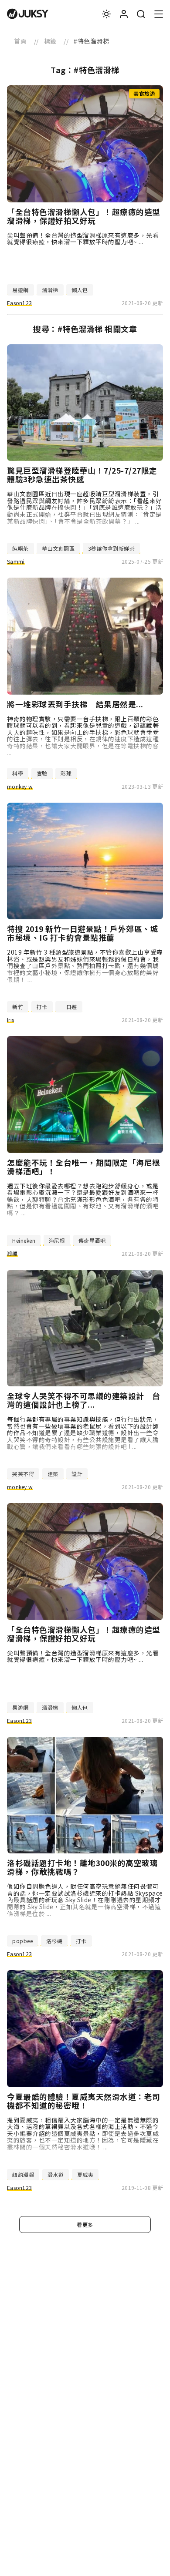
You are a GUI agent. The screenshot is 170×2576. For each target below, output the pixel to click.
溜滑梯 (50, 290)
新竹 (18, 1007)
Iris (10, 1020)
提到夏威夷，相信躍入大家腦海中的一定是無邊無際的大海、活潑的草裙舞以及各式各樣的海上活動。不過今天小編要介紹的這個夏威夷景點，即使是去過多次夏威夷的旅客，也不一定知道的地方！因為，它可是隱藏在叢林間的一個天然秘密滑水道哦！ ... (83, 2134)
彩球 (66, 773)
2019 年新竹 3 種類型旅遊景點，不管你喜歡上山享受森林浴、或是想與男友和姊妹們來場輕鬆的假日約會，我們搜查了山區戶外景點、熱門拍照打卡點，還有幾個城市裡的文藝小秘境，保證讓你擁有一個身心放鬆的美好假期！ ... (85, 966)
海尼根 (57, 1240)
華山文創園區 (58, 548)
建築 (53, 1474)
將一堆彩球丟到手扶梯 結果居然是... (75, 704)
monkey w (20, 786)
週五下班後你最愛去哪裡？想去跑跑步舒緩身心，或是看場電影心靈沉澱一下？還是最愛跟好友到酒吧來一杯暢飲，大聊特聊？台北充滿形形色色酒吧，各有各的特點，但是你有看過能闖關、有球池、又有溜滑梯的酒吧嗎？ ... (83, 1199)
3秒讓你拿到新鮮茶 (112, 548)
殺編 (12, 1253)
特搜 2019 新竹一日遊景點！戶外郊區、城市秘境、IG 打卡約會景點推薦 (83, 933)
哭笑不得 (23, 1474)
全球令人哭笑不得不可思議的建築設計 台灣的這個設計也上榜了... (84, 1400)
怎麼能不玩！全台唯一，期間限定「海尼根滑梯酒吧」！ (84, 1167)
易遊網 (20, 290)
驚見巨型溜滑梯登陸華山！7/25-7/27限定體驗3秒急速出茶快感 (82, 475)
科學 (18, 773)
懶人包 (80, 290)
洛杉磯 (54, 1941)
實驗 (42, 773)
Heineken (24, 1240)
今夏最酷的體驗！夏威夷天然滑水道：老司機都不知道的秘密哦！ (84, 2101)
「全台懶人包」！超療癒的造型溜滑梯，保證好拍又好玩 (84, 216)
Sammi (16, 561)
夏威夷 (85, 2174)
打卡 (42, 1007)
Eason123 (19, 303)
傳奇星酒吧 (92, 1240)
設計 (77, 1474)
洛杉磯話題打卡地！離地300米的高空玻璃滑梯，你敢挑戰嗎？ (82, 1867)
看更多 (85, 2225)
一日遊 (69, 1007)
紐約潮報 (23, 2174)
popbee (22, 1941)
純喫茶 (20, 548)
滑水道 (56, 2174)
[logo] (28, 14)
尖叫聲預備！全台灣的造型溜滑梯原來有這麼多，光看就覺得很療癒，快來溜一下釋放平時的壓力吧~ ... (83, 239)
